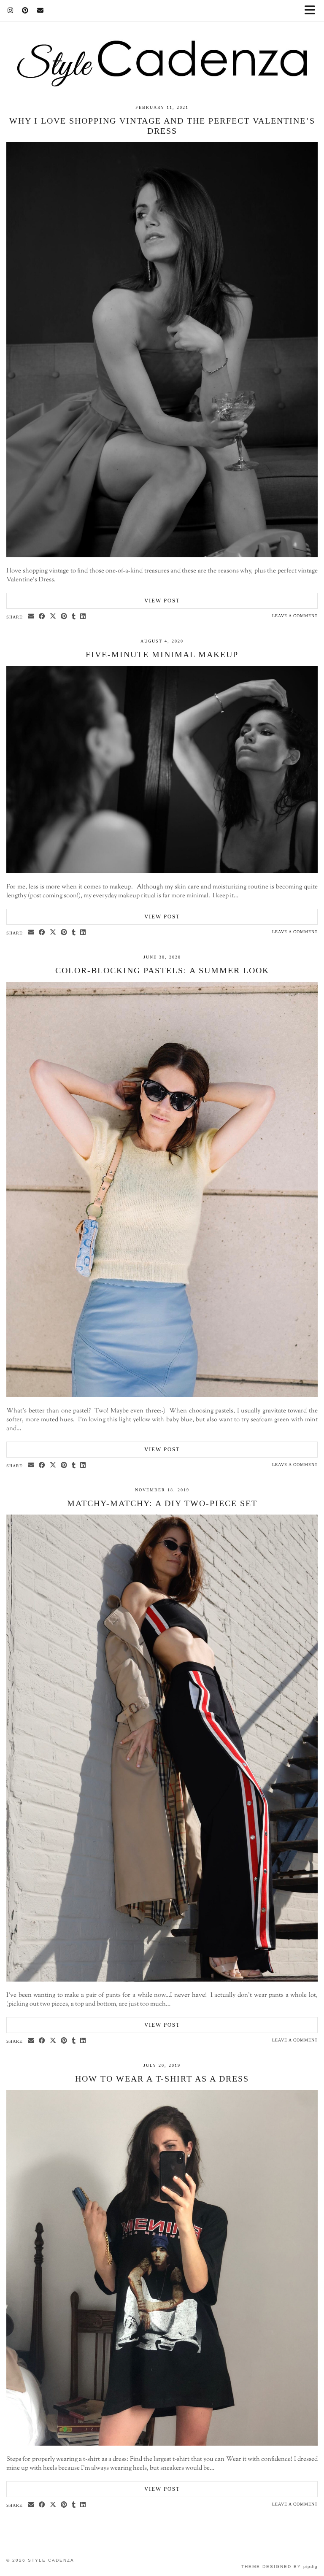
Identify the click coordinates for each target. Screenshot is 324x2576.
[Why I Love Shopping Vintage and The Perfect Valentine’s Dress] (162, 556)
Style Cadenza (51, 2560)
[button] (313, 11)
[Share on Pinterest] (64, 617)
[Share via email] (31, 617)
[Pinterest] (25, 11)
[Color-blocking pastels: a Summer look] (162, 1396)
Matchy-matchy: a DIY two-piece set (162, 1503)
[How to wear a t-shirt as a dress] (162, 2444)
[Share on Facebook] (42, 617)
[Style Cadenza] (162, 43)
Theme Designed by (279, 2567)
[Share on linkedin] (83, 617)
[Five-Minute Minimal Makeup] (162, 872)
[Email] (40, 11)
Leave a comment (295, 616)
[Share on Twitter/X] (53, 617)
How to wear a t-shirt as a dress (162, 2079)
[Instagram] (11, 11)
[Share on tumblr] (74, 617)
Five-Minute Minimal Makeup (162, 654)
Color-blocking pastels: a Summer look (162, 970)
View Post (162, 601)
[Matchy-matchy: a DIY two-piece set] (162, 1980)
